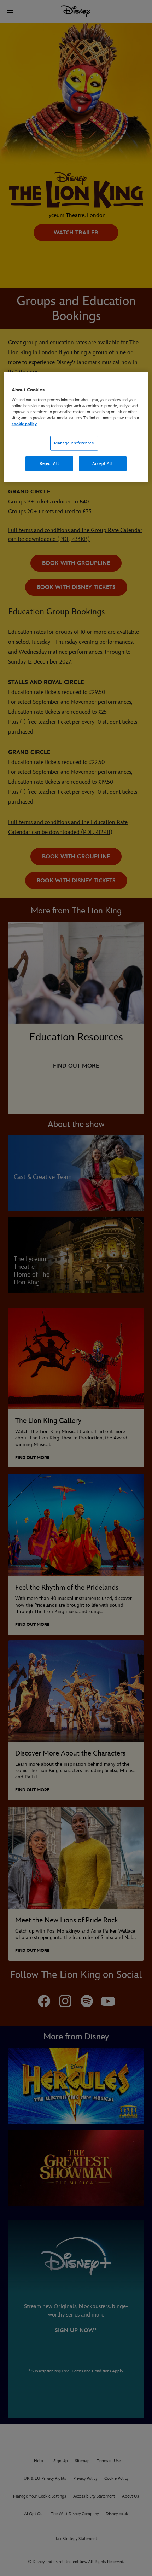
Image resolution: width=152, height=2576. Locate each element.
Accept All (103, 463)
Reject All (49, 463)
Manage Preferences (74, 443)
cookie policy (24, 424)
